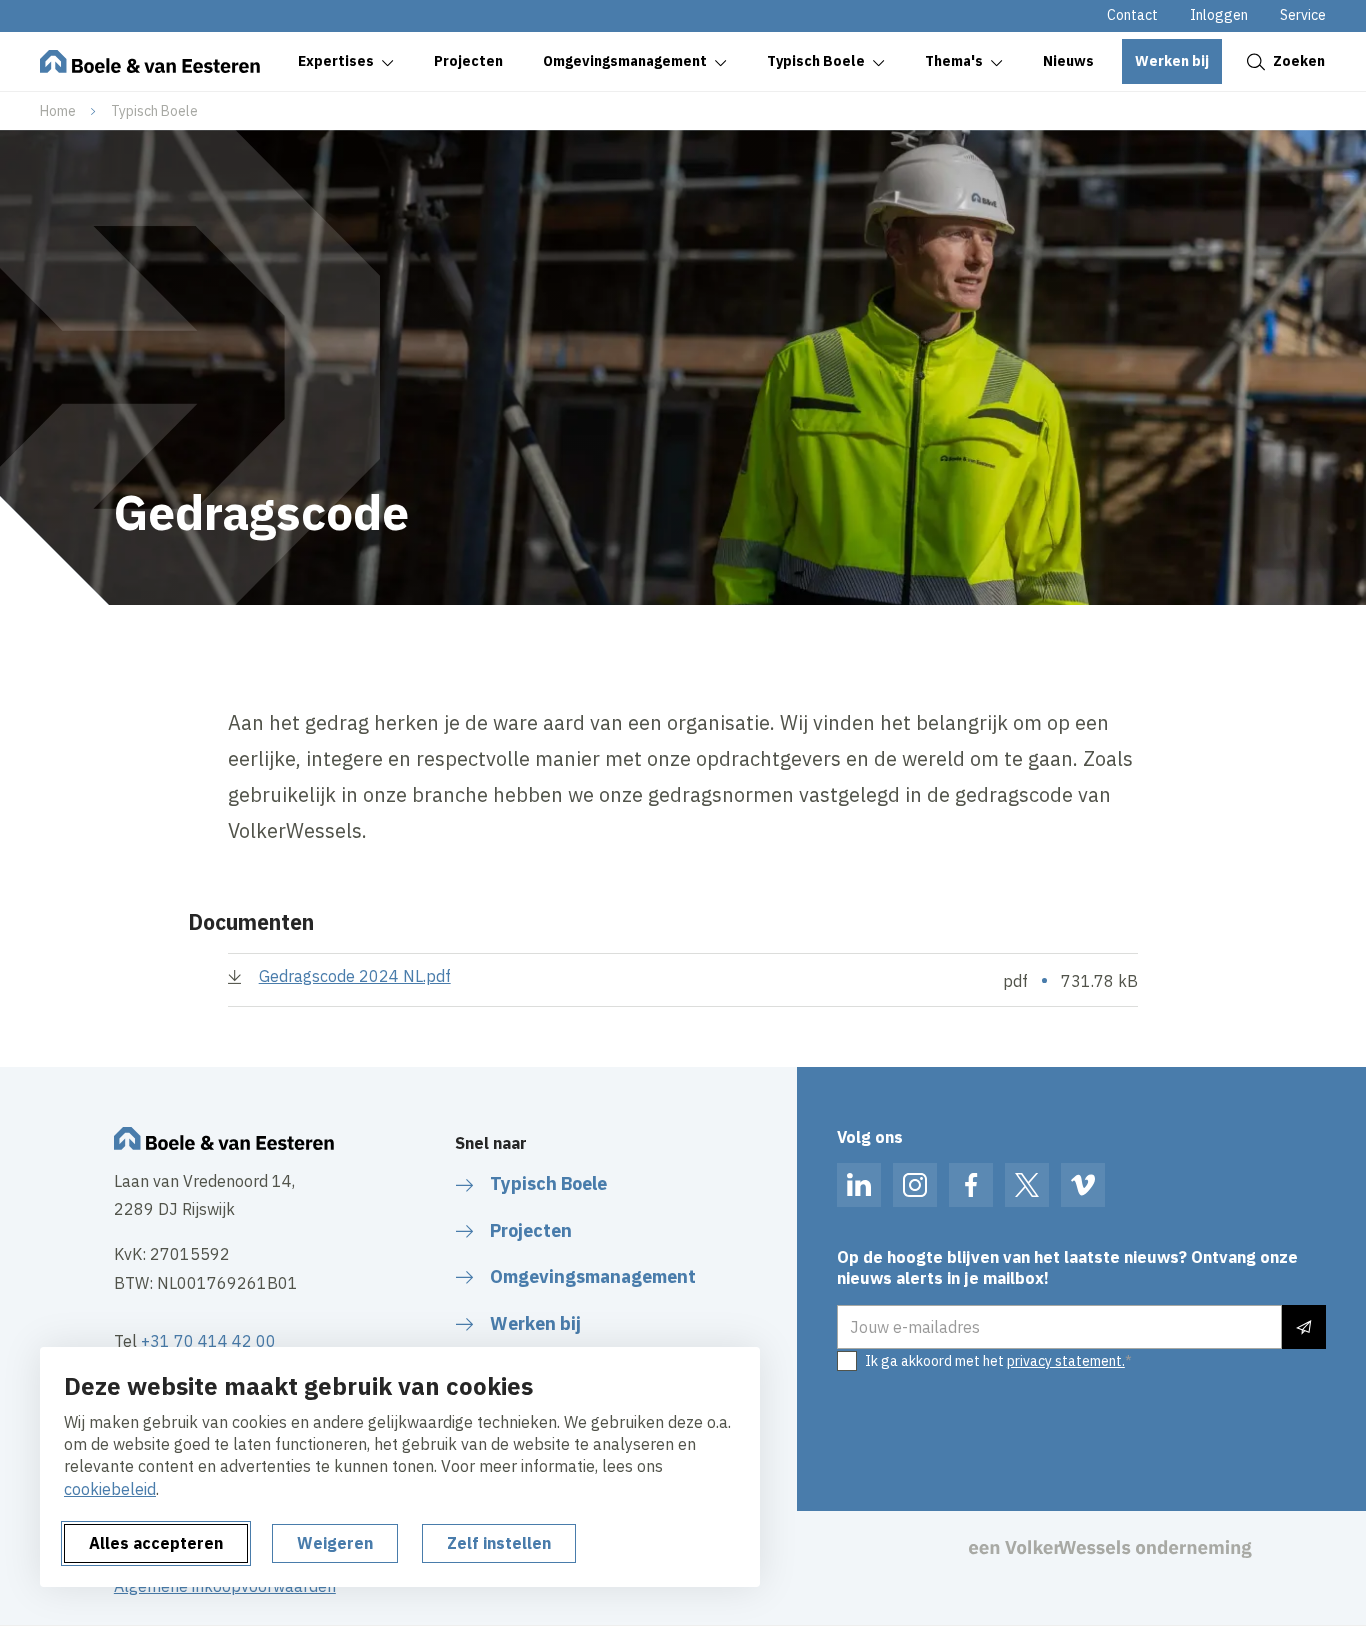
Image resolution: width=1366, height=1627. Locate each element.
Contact (1132, 15)
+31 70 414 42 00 (208, 1341)
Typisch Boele (154, 111)
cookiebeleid (110, 1489)
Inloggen (1219, 15)
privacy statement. (1066, 1361)
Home (58, 111)
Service (1303, 15)
